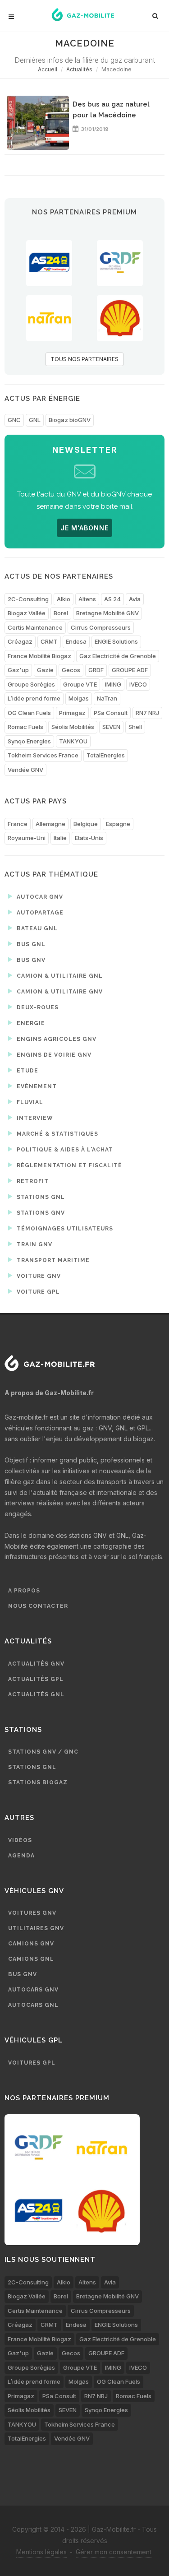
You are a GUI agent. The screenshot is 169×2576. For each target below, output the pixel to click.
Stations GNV (40, 1213)
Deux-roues (37, 1007)
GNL (35, 420)
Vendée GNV (25, 770)
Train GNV (34, 1244)
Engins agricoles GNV (56, 1039)
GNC (14, 420)
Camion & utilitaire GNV (59, 992)
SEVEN (111, 727)
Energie (30, 1023)
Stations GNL (40, 1197)
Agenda (21, 1856)
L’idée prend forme (34, 698)
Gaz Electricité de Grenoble (118, 656)
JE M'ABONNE (84, 528)
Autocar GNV (39, 897)
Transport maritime (52, 1260)
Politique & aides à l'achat (64, 1150)
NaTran (107, 698)
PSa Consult (111, 713)
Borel (61, 613)
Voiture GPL (37, 1292)
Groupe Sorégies (31, 684)
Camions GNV (31, 1944)
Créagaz (20, 641)
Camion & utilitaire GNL (59, 976)
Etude (27, 1071)
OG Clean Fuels (29, 713)
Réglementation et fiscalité (69, 1165)
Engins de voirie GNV (53, 1055)
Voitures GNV (32, 1913)
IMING (113, 684)
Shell (135, 727)
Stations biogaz (38, 1782)
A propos (24, 1591)
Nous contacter (38, 1606)
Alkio (64, 599)
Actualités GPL (36, 1679)
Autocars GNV (33, 1990)
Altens (87, 599)
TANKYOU (73, 741)
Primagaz (72, 713)
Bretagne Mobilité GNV (107, 613)
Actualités (79, 69)
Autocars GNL (33, 2005)
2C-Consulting (28, 599)
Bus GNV (30, 960)
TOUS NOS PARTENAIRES (84, 359)
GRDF (96, 670)
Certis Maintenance (35, 627)
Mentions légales (41, 2552)
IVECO (138, 684)
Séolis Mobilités (73, 727)
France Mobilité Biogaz (39, 656)
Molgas (79, 698)
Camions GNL (31, 1959)
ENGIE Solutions (116, 641)
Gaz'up (18, 670)
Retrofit (32, 1181)
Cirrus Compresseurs (101, 627)
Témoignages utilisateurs (64, 1229)
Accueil (48, 69)
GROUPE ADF (130, 670)
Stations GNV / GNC (43, 1752)
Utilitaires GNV (36, 1928)
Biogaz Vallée (27, 613)
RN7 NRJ (147, 713)
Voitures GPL (32, 2063)
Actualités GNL (36, 1694)
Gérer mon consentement (114, 2552)
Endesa (76, 641)
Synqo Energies (29, 741)
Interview (34, 1118)
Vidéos (20, 1840)
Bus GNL (30, 944)
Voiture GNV (38, 1276)
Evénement (36, 1086)
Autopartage (39, 913)
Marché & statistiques (57, 1134)
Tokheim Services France (43, 755)
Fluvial (29, 1102)
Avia (135, 599)
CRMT (49, 641)
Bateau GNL (36, 928)
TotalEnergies (106, 755)
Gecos (71, 670)
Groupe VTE (80, 684)
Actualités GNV (36, 1664)
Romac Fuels (25, 727)
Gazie (45, 670)
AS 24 (112, 599)
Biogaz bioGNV (70, 420)
